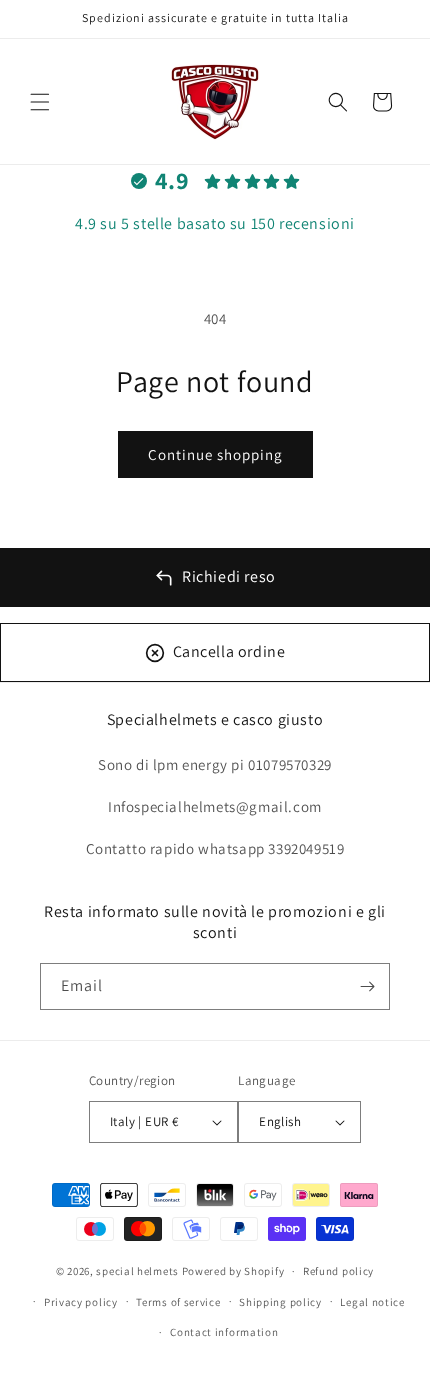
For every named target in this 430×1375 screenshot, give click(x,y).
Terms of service (178, 1302)
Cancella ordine (229, 651)
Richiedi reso (229, 576)
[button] (40, 102)
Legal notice (372, 1302)
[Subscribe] (367, 986)
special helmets (137, 1271)
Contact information (224, 1332)
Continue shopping (215, 454)
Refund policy (338, 1271)
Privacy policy (81, 1302)
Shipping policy (280, 1302)
